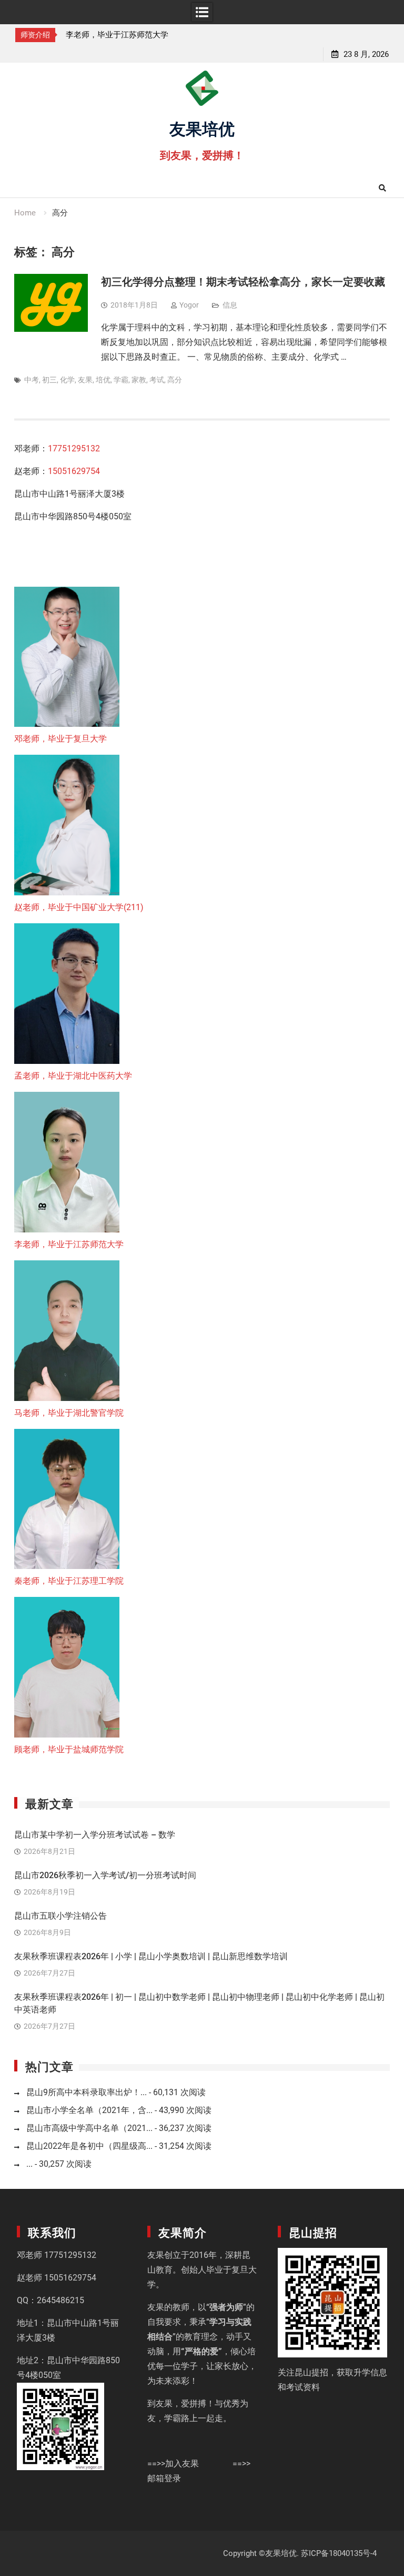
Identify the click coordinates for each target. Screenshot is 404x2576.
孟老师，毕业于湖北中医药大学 (73, 1076)
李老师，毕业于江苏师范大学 (117, 35)
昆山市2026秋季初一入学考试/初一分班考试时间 (105, 1875)
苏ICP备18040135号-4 (339, 2553)
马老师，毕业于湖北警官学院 (69, 1413)
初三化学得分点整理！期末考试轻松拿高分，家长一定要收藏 (243, 282)
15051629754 (74, 471)
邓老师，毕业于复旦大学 (60, 739)
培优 (103, 380)
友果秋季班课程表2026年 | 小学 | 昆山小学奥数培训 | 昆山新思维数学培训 (151, 1956)
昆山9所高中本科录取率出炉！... (87, 2092)
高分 (175, 380)
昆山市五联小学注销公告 (60, 1916)
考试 (157, 380)
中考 (32, 380)
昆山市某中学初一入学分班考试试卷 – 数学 (95, 1835)
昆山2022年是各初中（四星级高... (89, 2146)
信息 (230, 305)
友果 (85, 380)
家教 (139, 380)
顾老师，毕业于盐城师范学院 (69, 1749)
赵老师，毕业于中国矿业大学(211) (79, 907)
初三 (49, 380)
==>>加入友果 (173, 2464)
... (29, 2164)
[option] (121, 35)
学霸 (121, 380)
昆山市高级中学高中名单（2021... (89, 2128)
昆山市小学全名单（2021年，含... (89, 2110)
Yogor (189, 305)
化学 (67, 380)
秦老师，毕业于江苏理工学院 (69, 1581)
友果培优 (202, 127)
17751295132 (74, 448)
